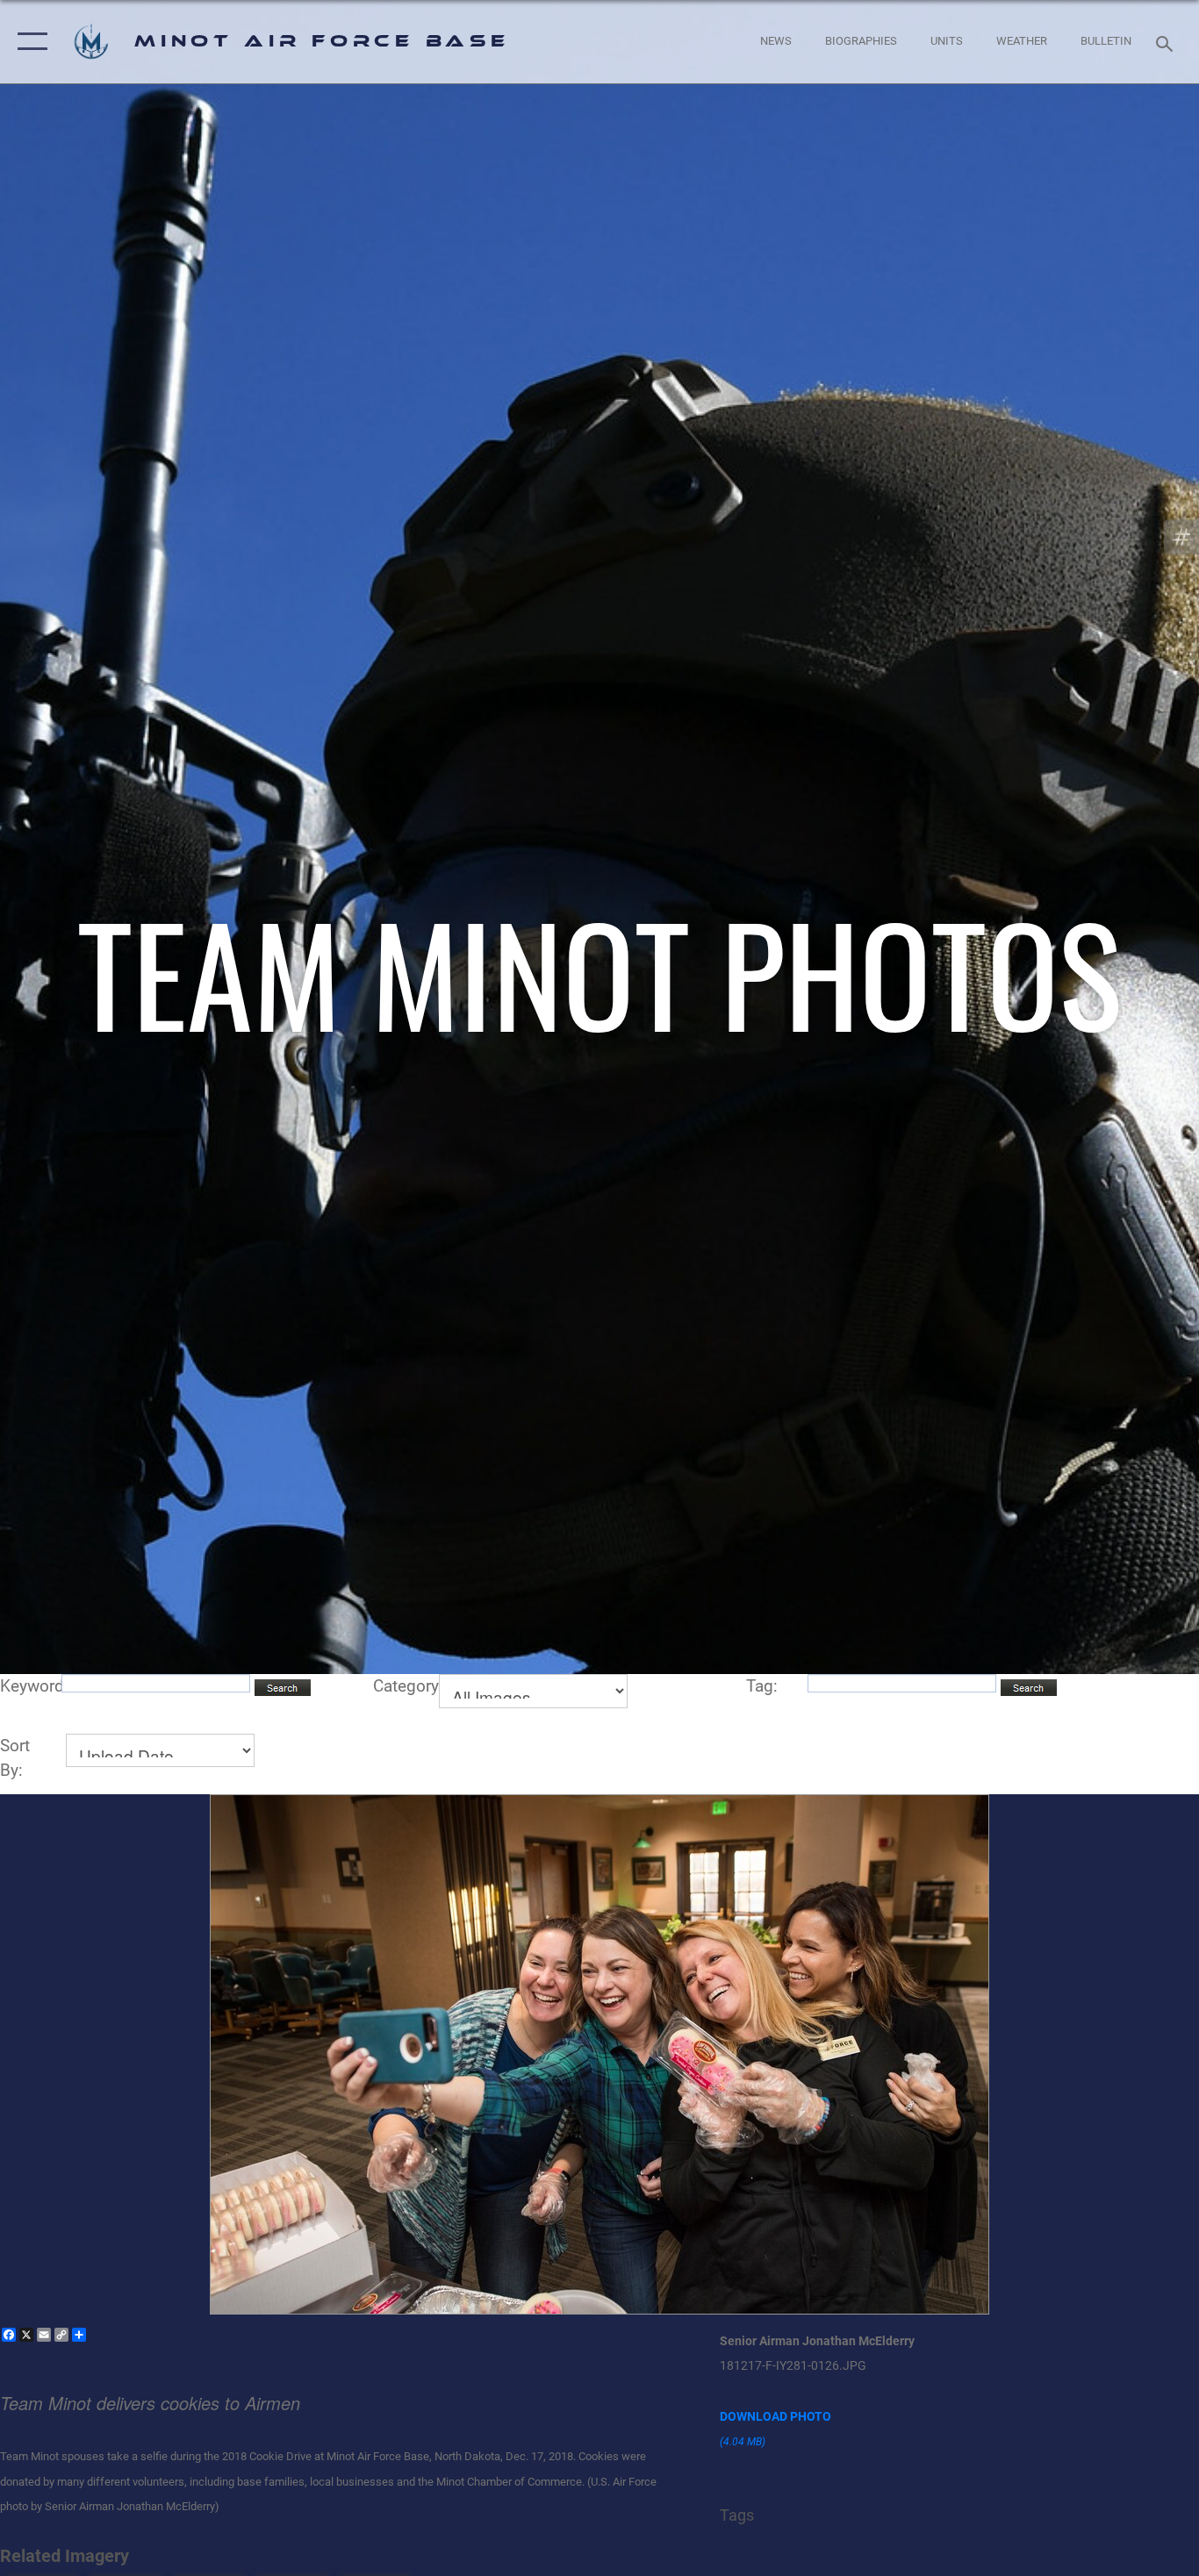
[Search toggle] (1167, 42)
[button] (29, 42)
